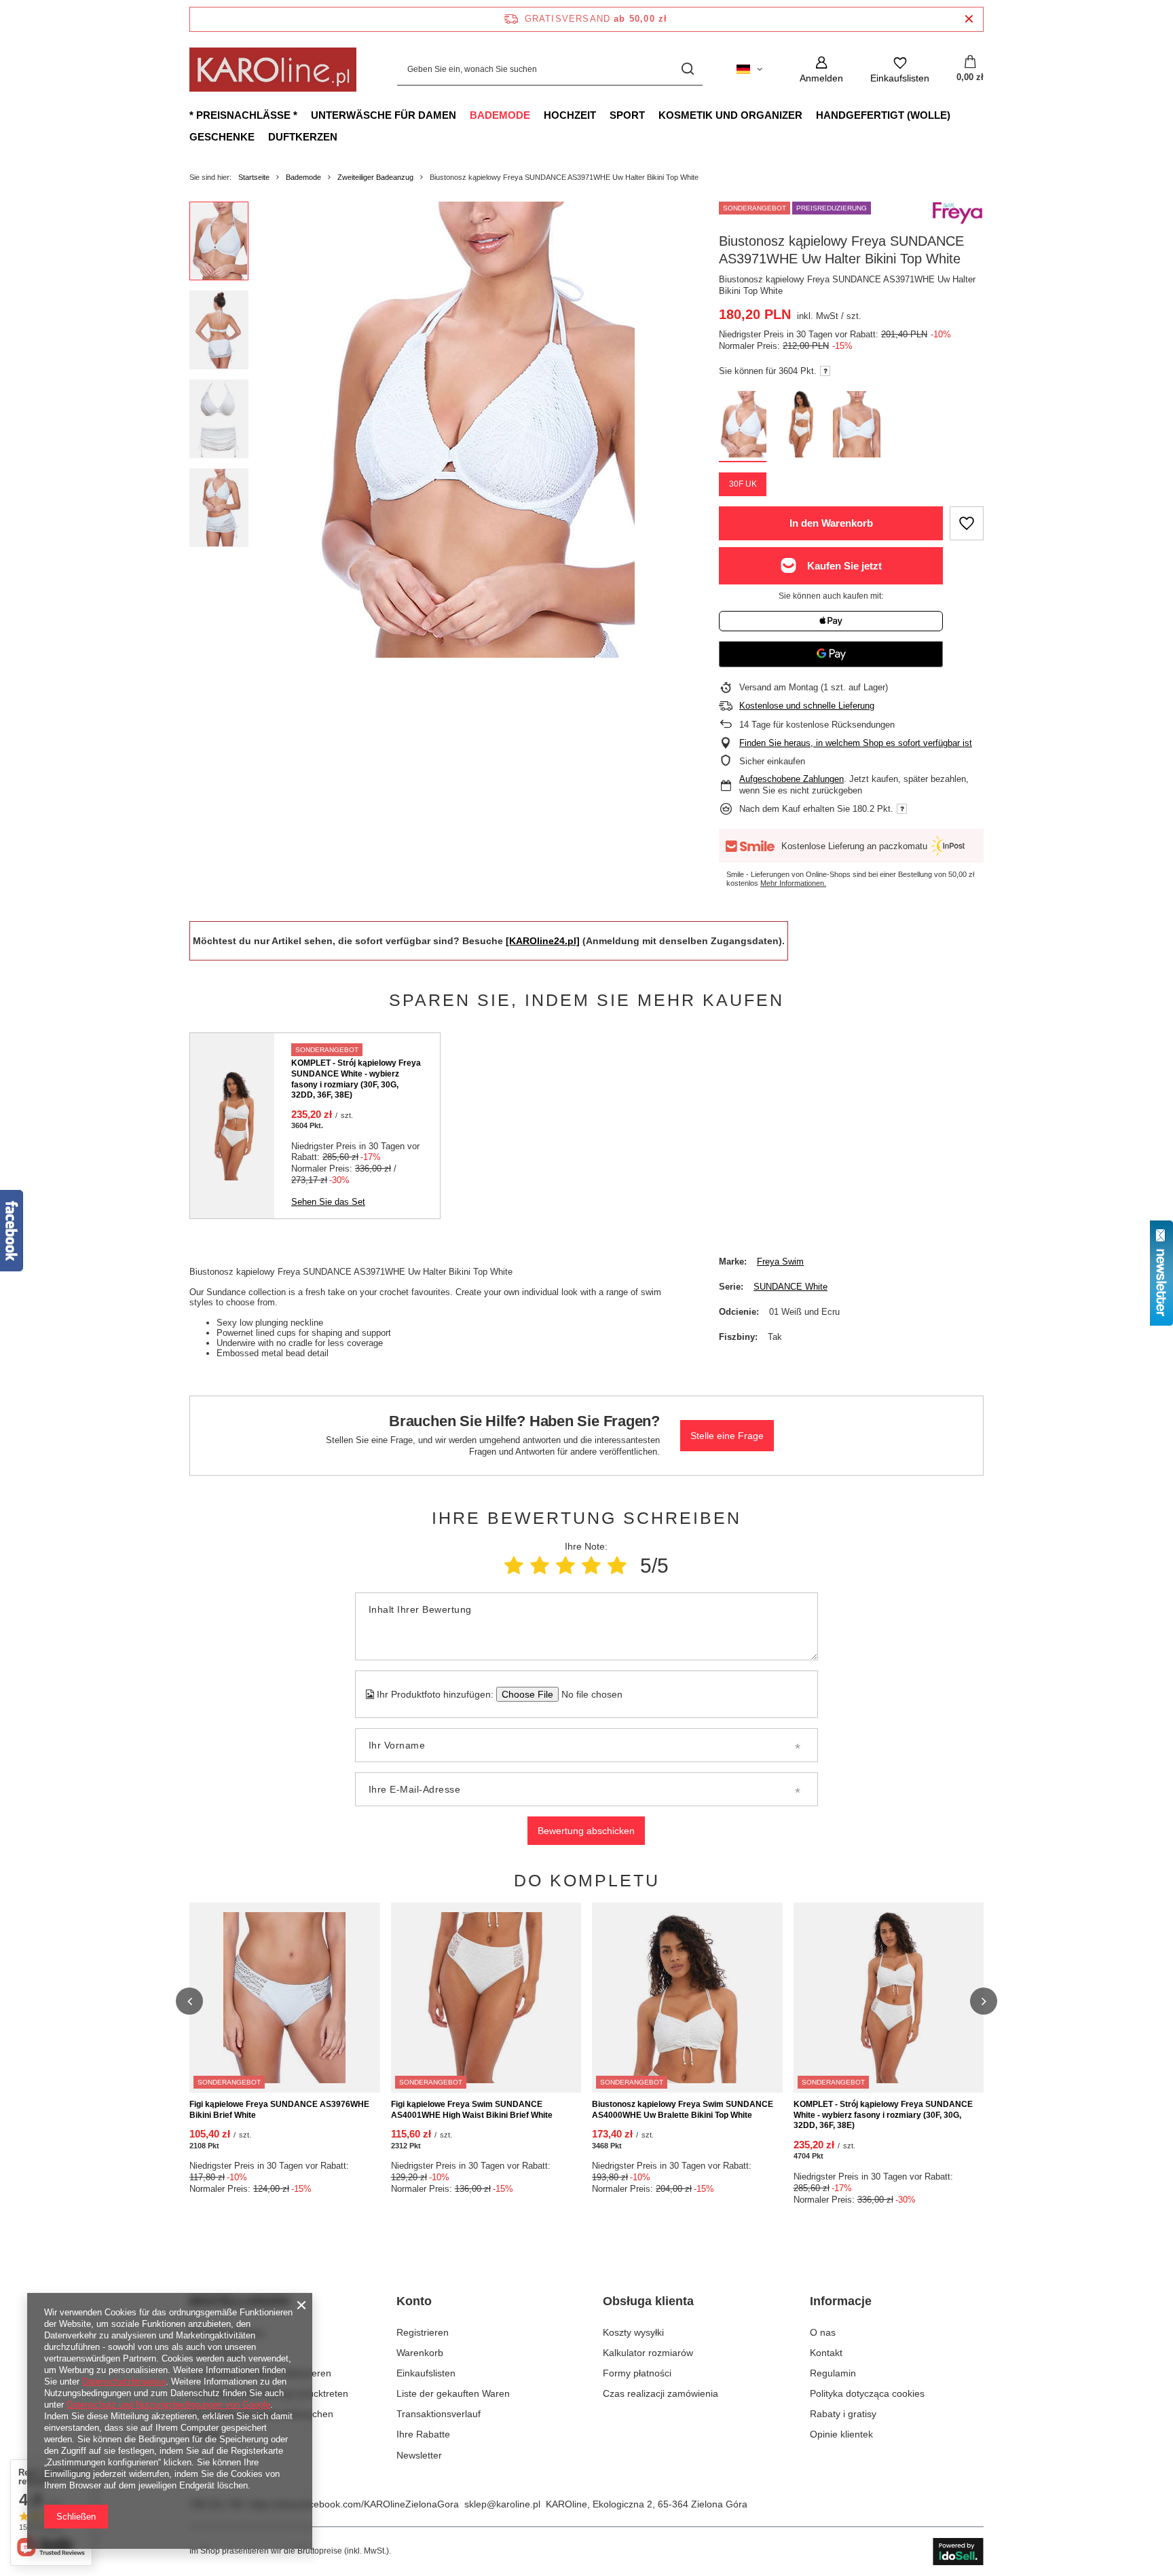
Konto (414, 2301)
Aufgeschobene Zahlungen (792, 779)
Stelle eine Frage (727, 1436)
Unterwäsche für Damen (384, 115)
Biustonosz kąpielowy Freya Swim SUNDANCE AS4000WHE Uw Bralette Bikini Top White (683, 2110)
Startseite (254, 177)
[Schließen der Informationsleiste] (969, 19)
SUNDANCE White (790, 1287)
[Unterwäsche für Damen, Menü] (463, 115)
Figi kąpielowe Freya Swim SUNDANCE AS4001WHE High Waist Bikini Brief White (472, 2110)
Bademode (500, 115)
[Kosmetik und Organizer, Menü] (809, 115)
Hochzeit (570, 115)
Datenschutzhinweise (124, 2382)
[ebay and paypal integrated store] (958, 2552)
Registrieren (423, 2332)
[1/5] (514, 1566)
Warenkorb (420, 2353)
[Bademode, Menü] (537, 115)
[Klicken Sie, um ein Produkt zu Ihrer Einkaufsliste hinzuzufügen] (967, 523)
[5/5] (617, 1566)
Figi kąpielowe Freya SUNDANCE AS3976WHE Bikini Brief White (279, 2110)
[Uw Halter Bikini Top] (743, 427)
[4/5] (591, 1566)
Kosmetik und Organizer (730, 115)
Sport (627, 115)
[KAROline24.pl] (543, 941)
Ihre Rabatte (423, 2434)
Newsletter (419, 2455)
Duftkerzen (303, 137)
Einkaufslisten (426, 2373)
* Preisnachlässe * (243, 115)
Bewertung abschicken (586, 1831)
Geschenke (222, 137)
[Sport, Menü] (652, 115)
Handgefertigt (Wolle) (883, 115)
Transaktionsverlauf (439, 2414)
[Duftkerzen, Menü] (344, 136)
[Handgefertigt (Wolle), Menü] (957, 115)
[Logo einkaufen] (273, 70)
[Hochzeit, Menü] (603, 115)
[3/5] (565, 1566)
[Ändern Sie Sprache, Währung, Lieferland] (749, 69)
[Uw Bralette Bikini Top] (800, 427)
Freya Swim (780, 1262)
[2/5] (540, 1566)
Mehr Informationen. (793, 883)
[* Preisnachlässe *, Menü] (304, 115)
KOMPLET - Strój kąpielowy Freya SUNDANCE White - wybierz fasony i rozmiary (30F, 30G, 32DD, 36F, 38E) (356, 1079)
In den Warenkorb (831, 523)
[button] (189, 2001)
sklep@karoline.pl (502, 2504)
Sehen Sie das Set (328, 1202)
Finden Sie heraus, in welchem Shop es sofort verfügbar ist (856, 743)
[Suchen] (687, 70)
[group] (472, 430)
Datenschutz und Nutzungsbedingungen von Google (168, 2405)
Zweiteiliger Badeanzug (375, 177)
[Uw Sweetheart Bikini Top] (857, 427)
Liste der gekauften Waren (453, 2393)
